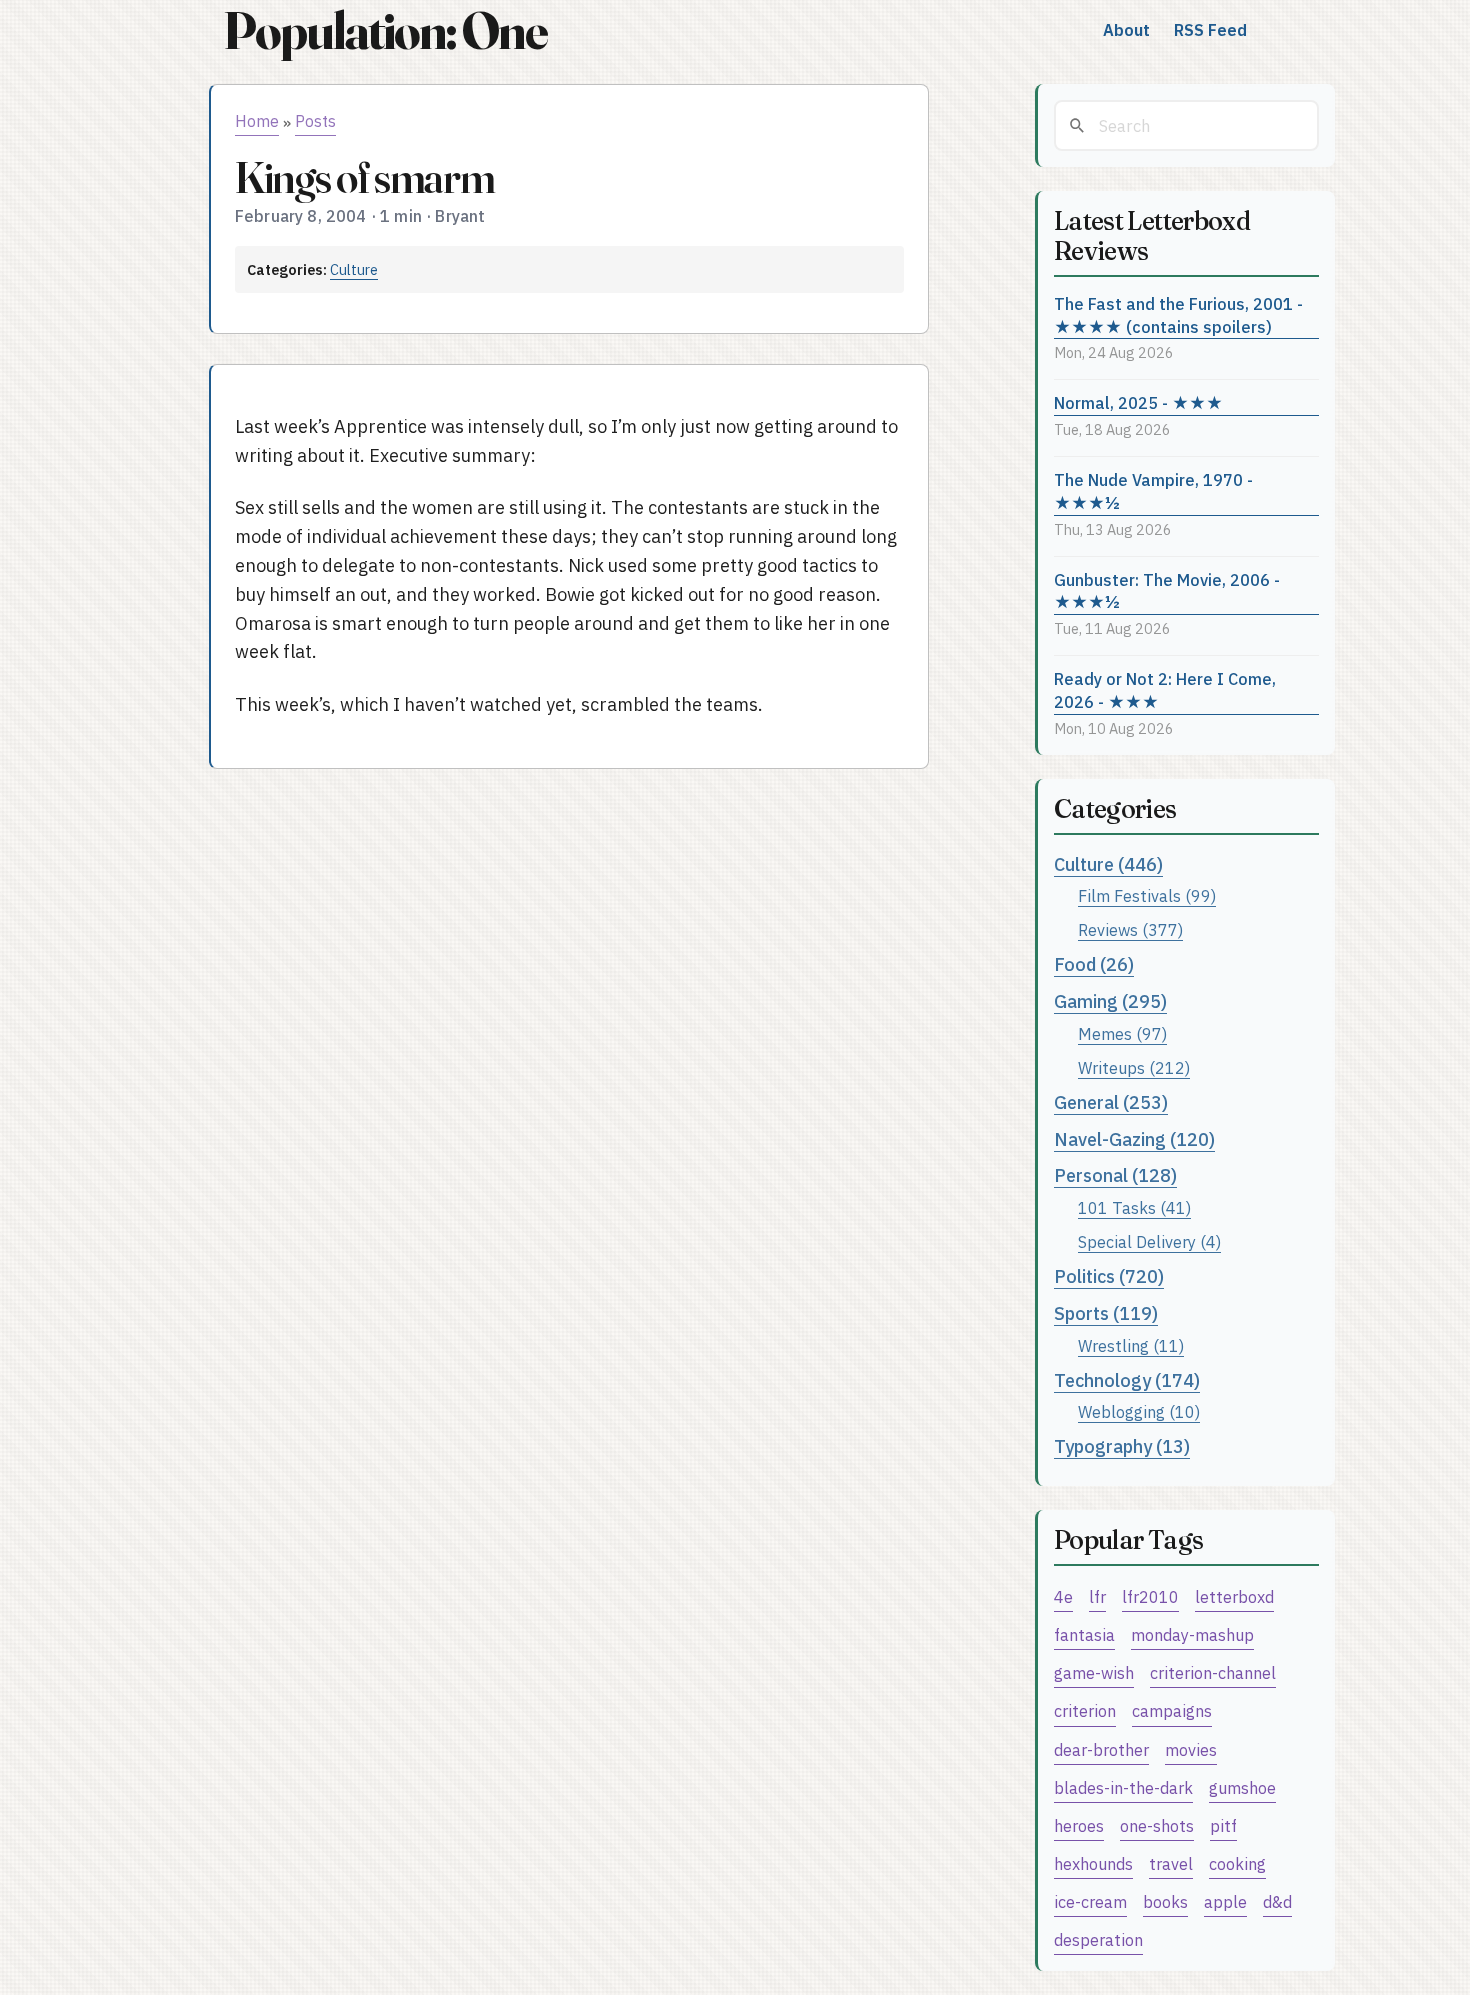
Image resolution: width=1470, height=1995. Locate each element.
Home (257, 121)
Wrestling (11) (1131, 1345)
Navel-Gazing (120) (1134, 1139)
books (1165, 1901)
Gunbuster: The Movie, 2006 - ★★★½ (1167, 591)
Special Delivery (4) (1149, 1241)
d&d (1277, 1901)
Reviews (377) (1130, 929)
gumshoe (1242, 1787)
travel (1171, 1863)
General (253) (1111, 1102)
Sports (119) (1106, 1313)
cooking (1237, 1863)
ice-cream (1090, 1901)
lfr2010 (1150, 1596)
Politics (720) (1109, 1276)
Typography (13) (1122, 1446)
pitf (1223, 1825)
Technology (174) (1127, 1380)
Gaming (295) (1110, 1001)
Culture (354, 269)
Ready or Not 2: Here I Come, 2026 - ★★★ (1165, 690)
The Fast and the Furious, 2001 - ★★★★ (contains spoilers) (1178, 315)
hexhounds (1093, 1863)
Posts (315, 121)
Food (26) (1094, 964)
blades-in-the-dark (1123, 1787)
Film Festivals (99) (1147, 895)
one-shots (1157, 1825)
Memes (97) (1122, 1033)
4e (1063, 1596)
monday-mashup (1192, 1634)
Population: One (385, 30)
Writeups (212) (1134, 1067)
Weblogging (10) (1139, 1411)
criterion (1085, 1710)
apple (1225, 1901)
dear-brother (1101, 1749)
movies (1191, 1749)
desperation (1098, 1939)
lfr (1097, 1596)
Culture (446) (1108, 864)
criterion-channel (1213, 1672)
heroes (1079, 1825)
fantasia (1084, 1634)
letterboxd (1234, 1596)
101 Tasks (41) (1134, 1207)
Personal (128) (1115, 1175)
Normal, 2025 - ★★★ (1138, 402)
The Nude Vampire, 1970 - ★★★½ (1153, 491)
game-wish (1094, 1672)
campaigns (1172, 1710)
